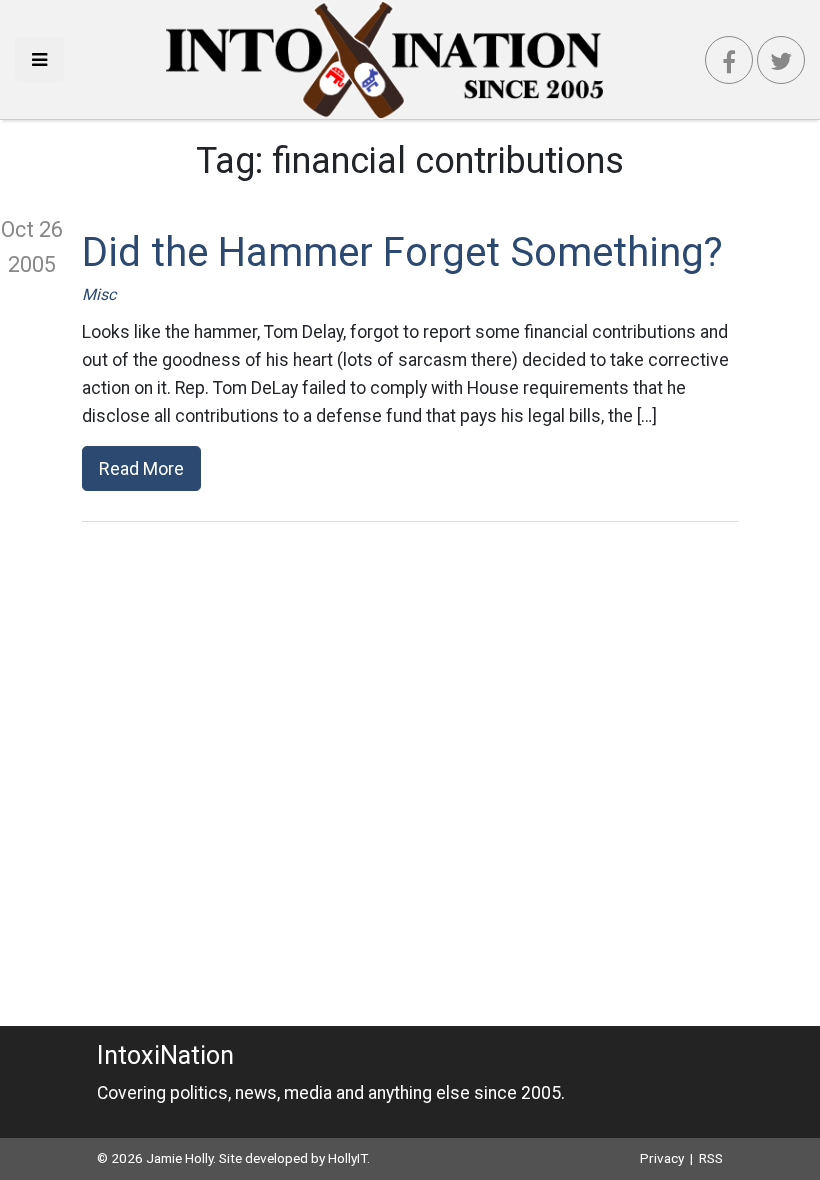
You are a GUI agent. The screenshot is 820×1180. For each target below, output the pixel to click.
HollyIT (347, 1158)
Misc (99, 294)
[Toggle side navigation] (39, 59)
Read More (141, 468)
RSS (711, 1158)
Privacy (662, 1158)
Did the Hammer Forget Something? (402, 252)
